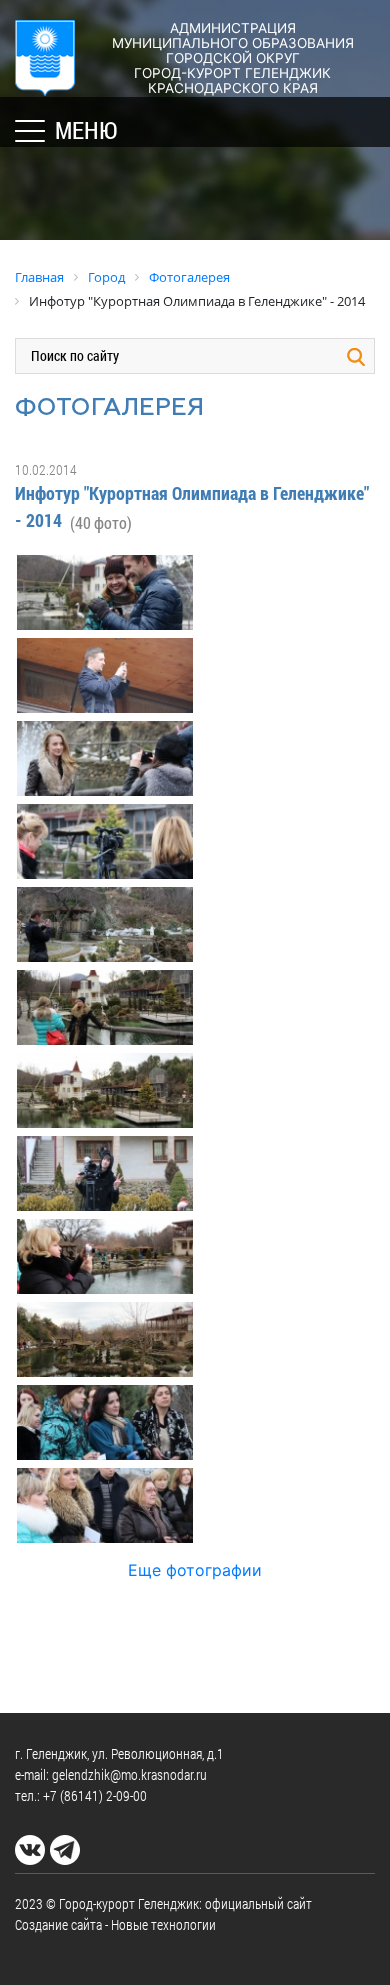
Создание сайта (58, 1924)
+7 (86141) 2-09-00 (95, 1795)
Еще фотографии (195, 1570)
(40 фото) (101, 522)
